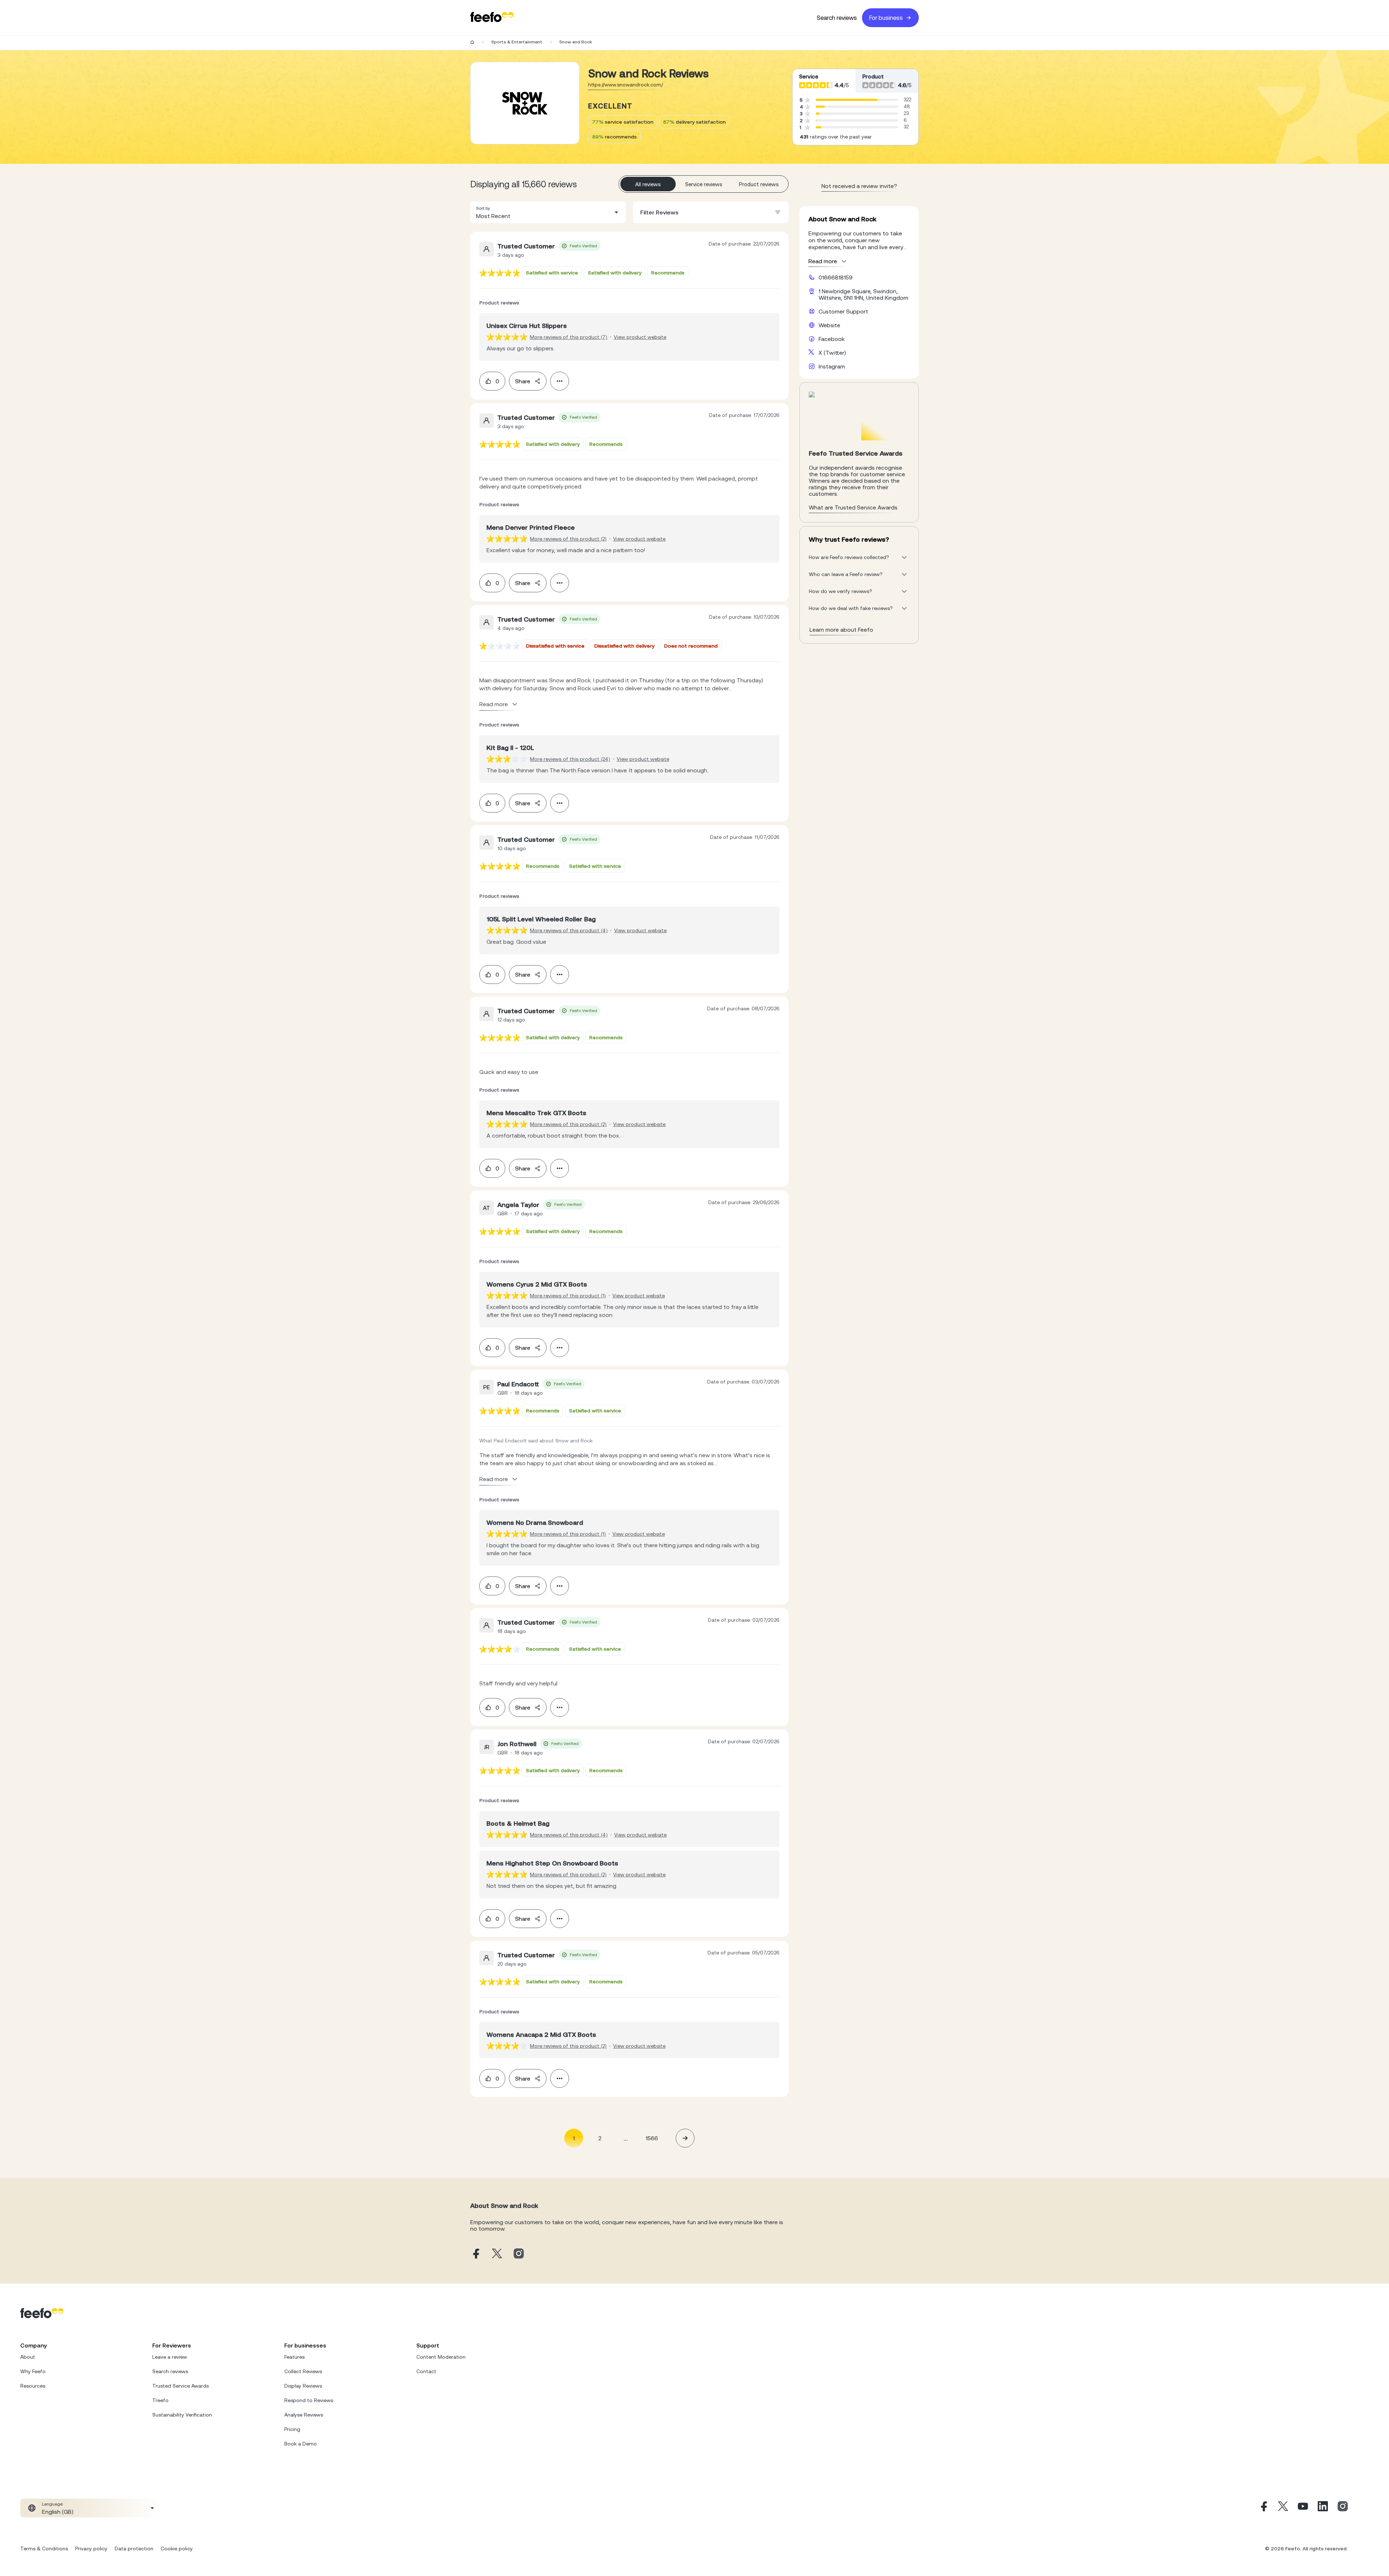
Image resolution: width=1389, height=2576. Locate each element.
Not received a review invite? (859, 186)
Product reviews (759, 184)
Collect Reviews (303, 2371)
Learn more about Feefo (841, 630)
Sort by (483, 208)
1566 (652, 2138)
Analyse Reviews (304, 2415)
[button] (548, 212)
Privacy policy (91, 2549)
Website (829, 325)
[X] (1283, 2508)
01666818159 (836, 277)
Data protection (134, 2549)
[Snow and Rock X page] (497, 2254)
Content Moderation (441, 2357)
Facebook (832, 339)
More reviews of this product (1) (568, 1296)
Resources (33, 2386)
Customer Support (843, 311)
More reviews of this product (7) (569, 337)
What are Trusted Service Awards (853, 507)
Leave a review (170, 2357)
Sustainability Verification (182, 2415)
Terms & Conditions (44, 2549)
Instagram (832, 366)
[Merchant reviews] (525, 103)
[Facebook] (1263, 2508)
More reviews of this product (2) (568, 539)
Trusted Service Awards (180, 2386)
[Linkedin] (1323, 2508)
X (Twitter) (832, 353)
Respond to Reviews (309, 2400)
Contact (426, 2371)
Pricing (292, 2429)
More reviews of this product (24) (570, 759)
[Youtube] (1303, 2508)
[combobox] (548, 212)
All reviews (648, 184)
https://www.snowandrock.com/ (626, 85)
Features (294, 2357)
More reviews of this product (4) (569, 930)
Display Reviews (303, 2386)
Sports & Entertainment (517, 42)
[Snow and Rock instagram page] (519, 2254)
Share (523, 381)
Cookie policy (177, 2549)
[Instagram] (1343, 2508)
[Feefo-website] (492, 18)
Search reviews (837, 18)
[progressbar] (847, 100)
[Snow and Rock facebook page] (475, 2254)
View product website (640, 337)
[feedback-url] (500, 273)
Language (52, 2504)
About (28, 2357)
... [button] (626, 2138)
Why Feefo (33, 2371)
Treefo (160, 2400)
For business (886, 18)
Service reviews (704, 184)
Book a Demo (301, 2444)
